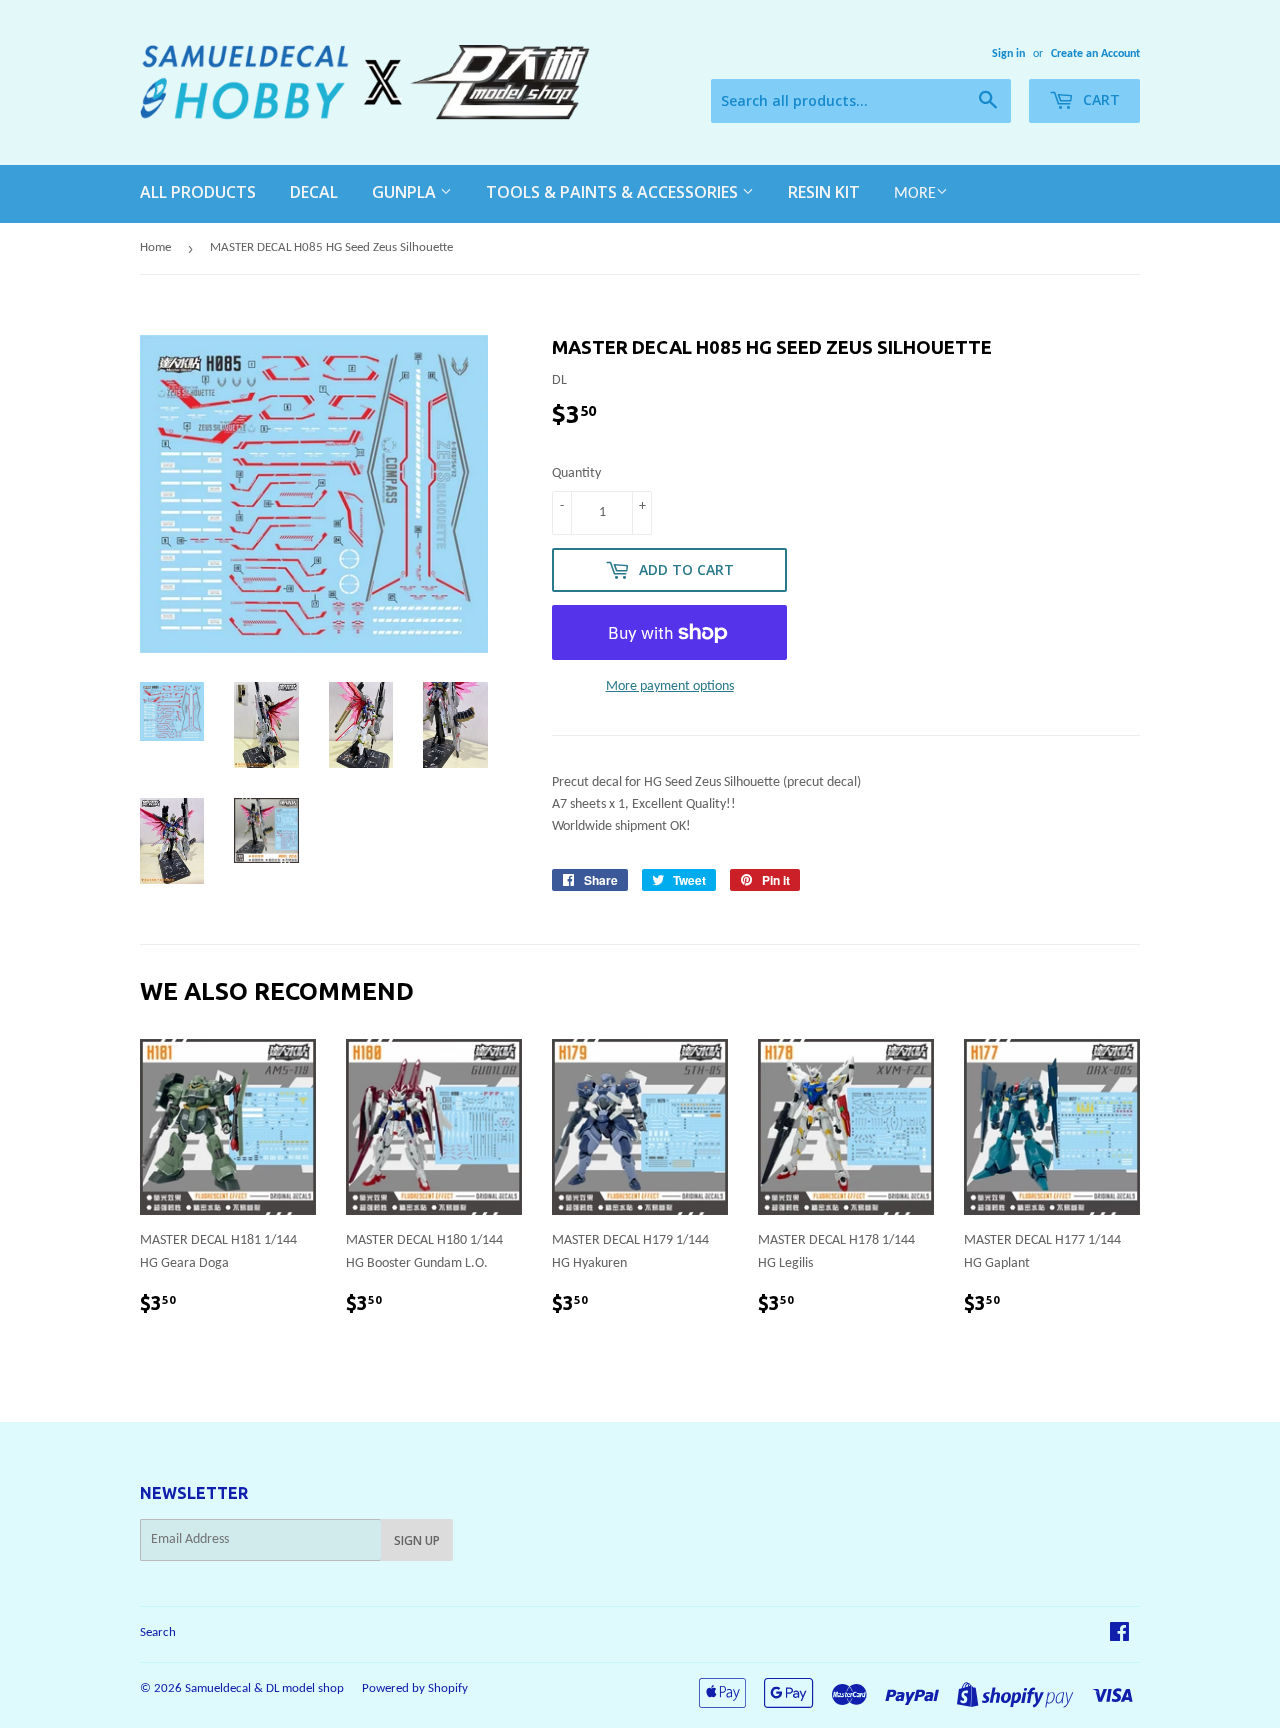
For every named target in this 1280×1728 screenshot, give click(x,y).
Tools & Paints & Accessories (614, 192)
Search (158, 1632)
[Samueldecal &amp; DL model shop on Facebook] (1119, 1635)
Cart (1099, 99)
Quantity (576, 473)
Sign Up (417, 1540)
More (915, 194)
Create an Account (1095, 54)
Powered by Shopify (415, 1688)
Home (155, 247)
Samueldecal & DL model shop (264, 1688)
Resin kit (824, 192)
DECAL (314, 192)
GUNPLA (406, 192)
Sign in (1008, 54)
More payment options (670, 686)
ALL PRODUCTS (198, 192)
